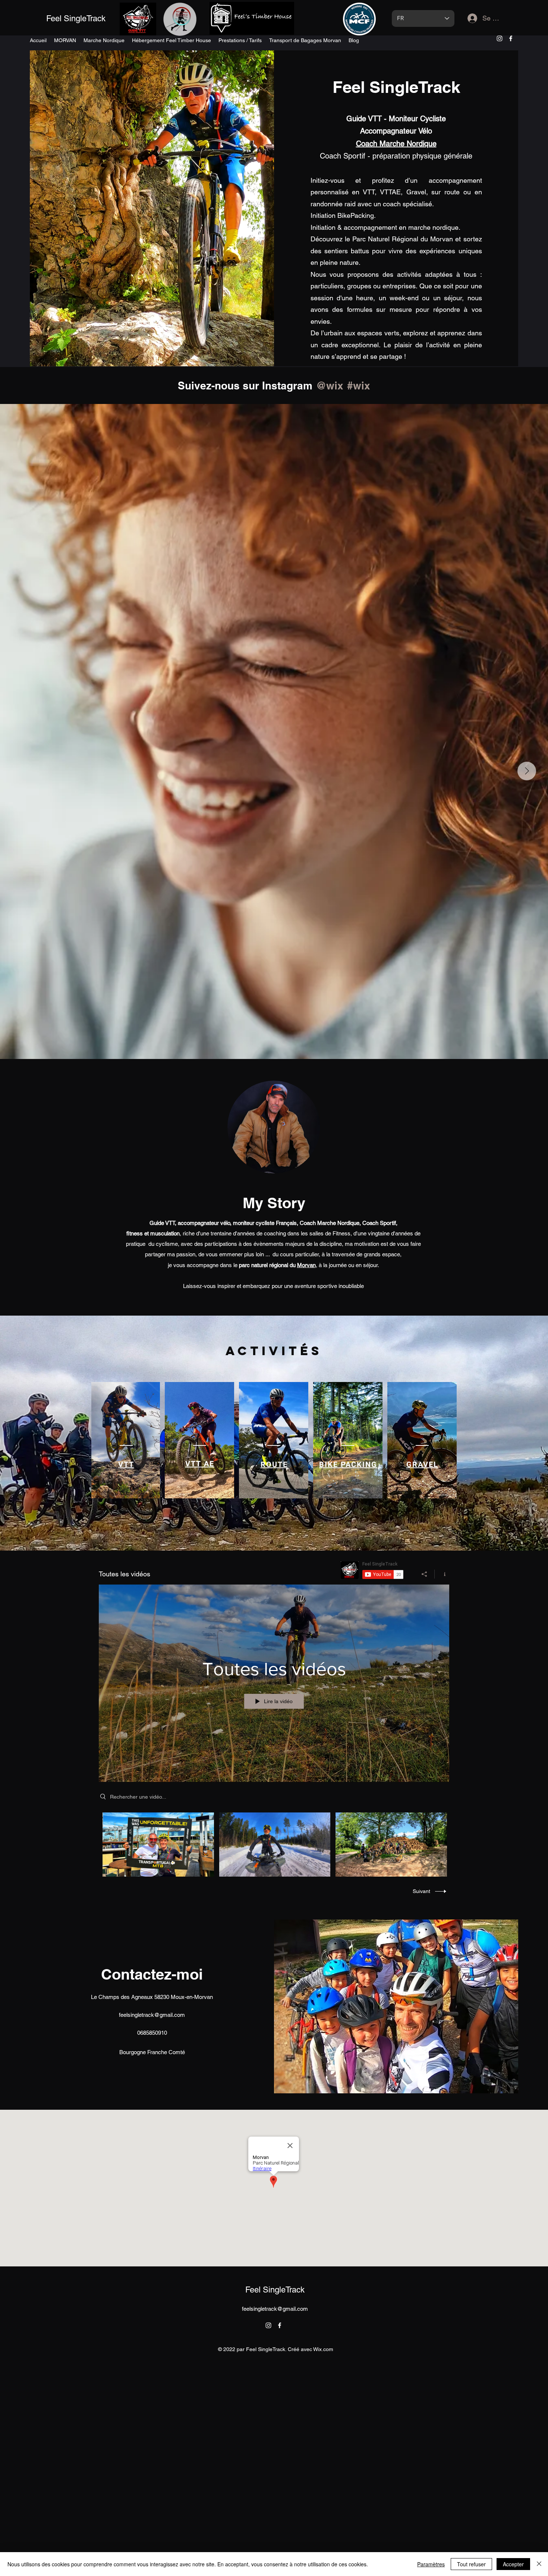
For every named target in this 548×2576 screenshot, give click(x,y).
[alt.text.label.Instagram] (500, 38)
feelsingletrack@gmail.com (152, 2015)
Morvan (306, 1265)
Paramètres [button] (431, 2564)
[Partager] (424, 1574)
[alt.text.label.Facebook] (511, 38)
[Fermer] (539, 2564)
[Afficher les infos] (442, 1574)
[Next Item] (527, 771)
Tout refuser (471, 2564)
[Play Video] (158, 1844)
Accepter (513, 2564)
